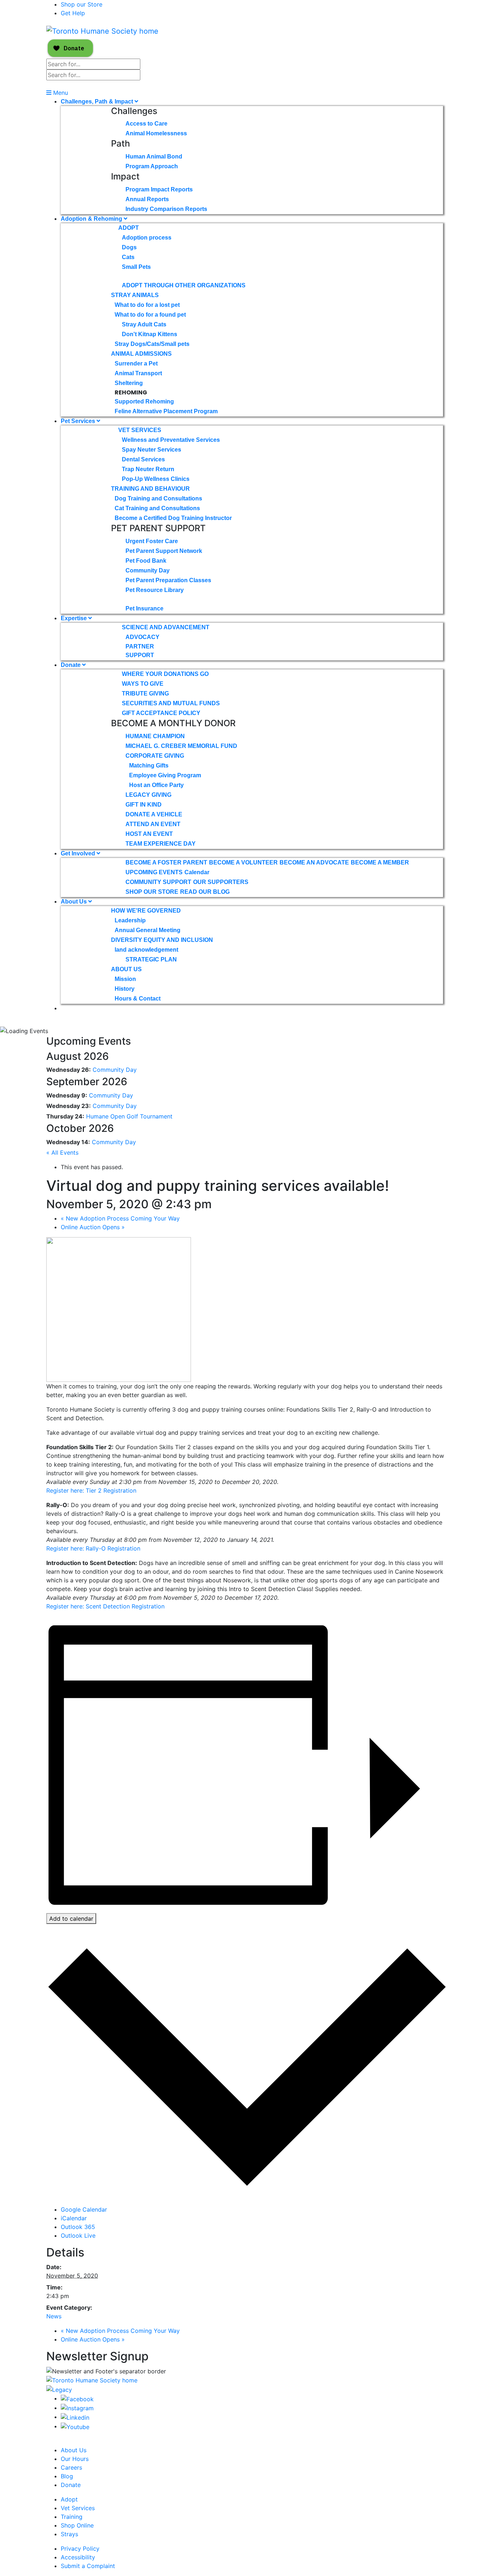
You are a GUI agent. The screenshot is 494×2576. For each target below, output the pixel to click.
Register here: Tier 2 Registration (91, 1490)
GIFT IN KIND (144, 805)
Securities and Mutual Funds (171, 703)
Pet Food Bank (146, 561)
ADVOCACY (142, 637)
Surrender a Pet (136, 363)
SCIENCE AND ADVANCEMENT (166, 627)
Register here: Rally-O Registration (93, 1548)
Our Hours (75, 2459)
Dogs (129, 247)
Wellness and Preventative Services (171, 440)
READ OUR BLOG (205, 892)
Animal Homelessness (156, 133)
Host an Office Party (156, 785)
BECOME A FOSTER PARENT (166, 862)
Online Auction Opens (93, 1227)
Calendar (197, 872)
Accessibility (78, 2557)
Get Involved (79, 853)
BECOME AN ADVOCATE (314, 862)
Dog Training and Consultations (158, 498)
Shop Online (77, 2525)
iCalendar (74, 2218)
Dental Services (143, 459)
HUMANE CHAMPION (155, 736)
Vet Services (140, 430)
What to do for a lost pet (147, 305)
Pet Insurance (144, 608)
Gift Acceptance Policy (161, 713)
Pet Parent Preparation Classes (168, 580)
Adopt (129, 228)
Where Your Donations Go (165, 674)
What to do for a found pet (150, 315)
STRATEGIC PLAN (151, 959)
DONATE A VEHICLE (154, 814)
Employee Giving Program (165, 775)
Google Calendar (84, 2209)
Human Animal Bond (154, 156)
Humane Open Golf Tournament (129, 1116)
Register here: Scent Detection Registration (105, 1606)
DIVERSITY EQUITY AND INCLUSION (162, 940)
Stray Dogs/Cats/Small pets (152, 344)
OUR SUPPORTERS (221, 882)
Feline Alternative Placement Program (166, 411)
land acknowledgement (146, 950)
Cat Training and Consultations (157, 508)
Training (72, 2517)
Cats (128, 257)
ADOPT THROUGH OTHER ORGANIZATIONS (184, 285)
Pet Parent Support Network (164, 551)
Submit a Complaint (88, 2566)
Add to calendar (71, 1919)
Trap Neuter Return (148, 469)
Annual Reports (147, 199)
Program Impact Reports (159, 189)
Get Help (73, 13)
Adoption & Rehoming (92, 219)
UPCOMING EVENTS (154, 872)
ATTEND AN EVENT (153, 824)
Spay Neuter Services (152, 450)
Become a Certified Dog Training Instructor (173, 518)
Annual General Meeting (148, 930)
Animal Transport (138, 373)
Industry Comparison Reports (166, 209)
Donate (71, 665)
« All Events (62, 1152)
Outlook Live (78, 2236)
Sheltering (129, 383)
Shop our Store (82, 4)
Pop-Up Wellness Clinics (156, 479)
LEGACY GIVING (148, 795)
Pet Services (79, 421)
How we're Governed (146, 911)
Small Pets (136, 267)
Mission (125, 979)
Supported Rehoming (144, 401)
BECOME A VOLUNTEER (243, 862)
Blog (67, 2476)
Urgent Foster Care (152, 541)
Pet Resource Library (155, 590)
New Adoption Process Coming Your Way (120, 1218)
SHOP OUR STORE (152, 892)
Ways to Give (143, 684)
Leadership (130, 920)
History (125, 989)
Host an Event (149, 834)
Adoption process (147, 238)
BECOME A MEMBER (380, 862)
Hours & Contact (138, 999)
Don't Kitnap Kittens (150, 334)
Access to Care (146, 124)
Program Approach (152, 166)
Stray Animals (135, 295)
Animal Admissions (141, 354)
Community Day (148, 570)
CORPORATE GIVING (155, 756)
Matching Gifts (149, 765)
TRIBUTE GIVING (145, 693)
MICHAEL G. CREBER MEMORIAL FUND (181, 746)
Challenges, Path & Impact (98, 101)
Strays (69, 2534)
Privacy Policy (80, 2548)
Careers (71, 2467)
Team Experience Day (161, 844)
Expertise (74, 618)
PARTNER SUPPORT (140, 651)
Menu (60, 93)
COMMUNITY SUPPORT (158, 882)
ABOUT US (126, 969)
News (54, 2316)
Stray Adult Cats (144, 324)
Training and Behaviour (150, 489)
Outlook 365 (78, 2227)
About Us (74, 902)
